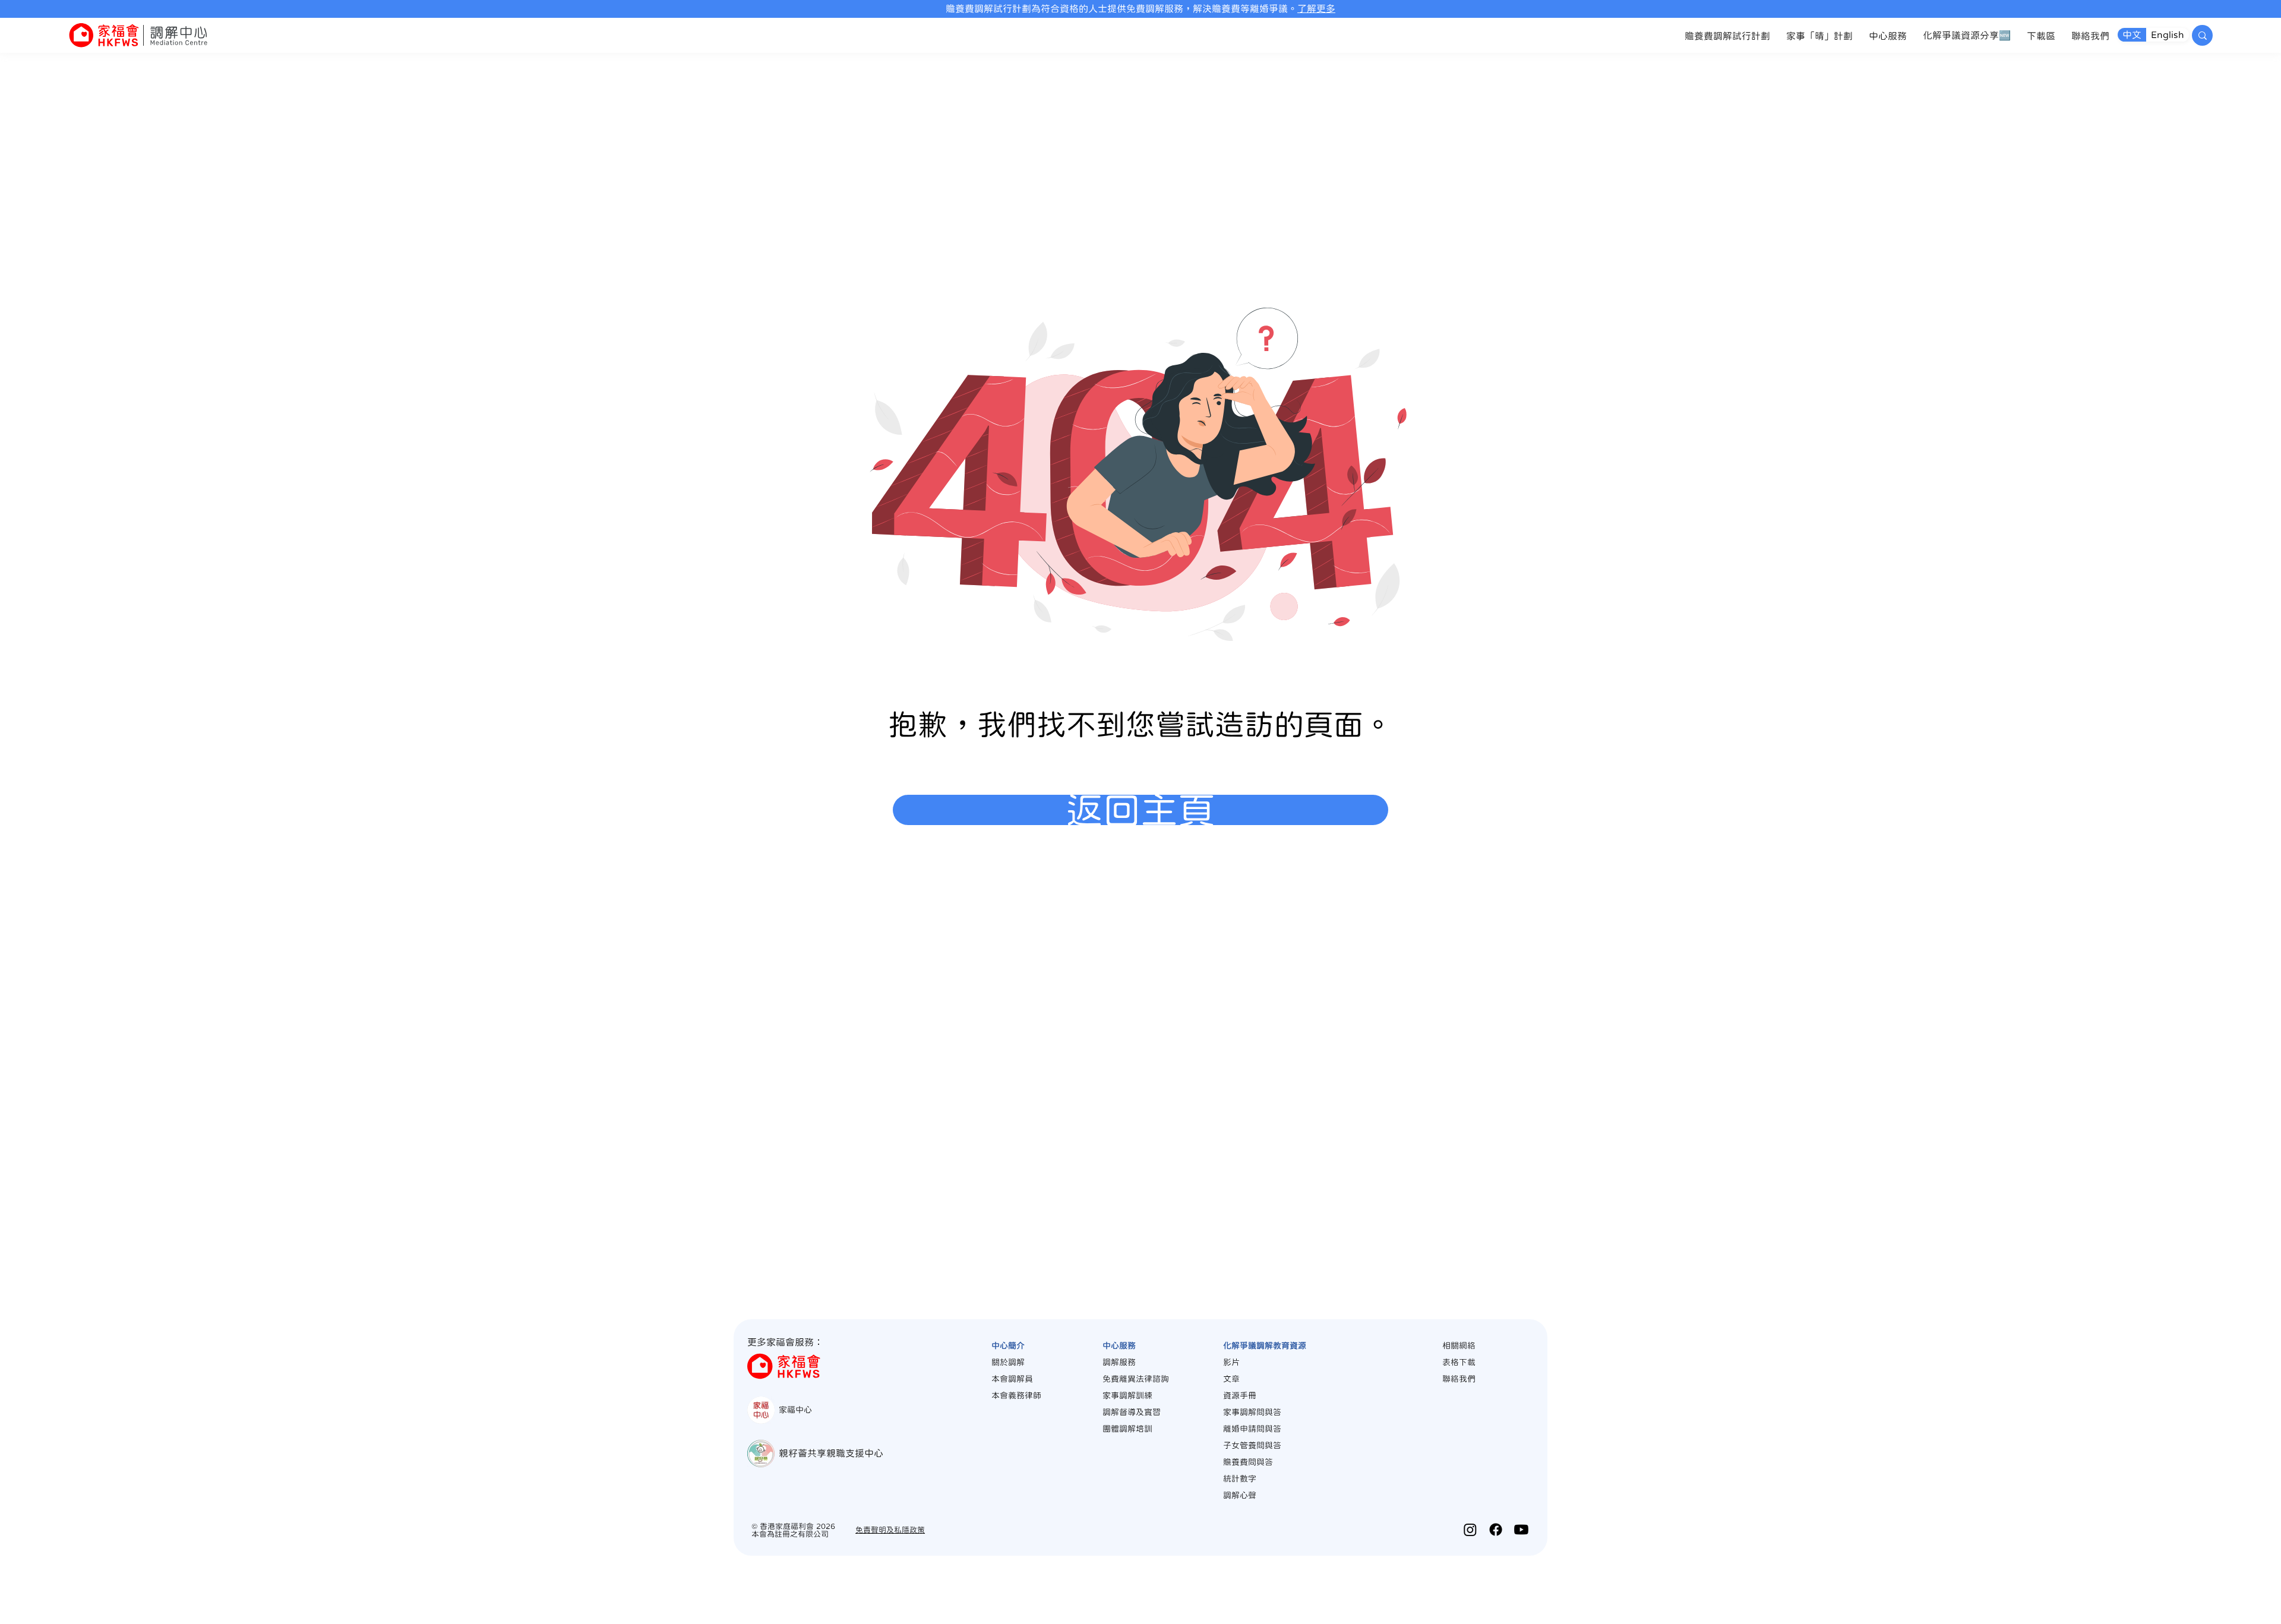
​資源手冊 (1240, 1395)
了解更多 (1316, 8)
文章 (1231, 1379)
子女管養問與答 (1252, 1445)
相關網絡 (1459, 1345)
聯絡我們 (1459, 1379)
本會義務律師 (1016, 1395)
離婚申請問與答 (1252, 1429)
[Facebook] (1496, 1530)
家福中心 (795, 1410)
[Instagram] (1470, 1530)
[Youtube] (1521, 1530)
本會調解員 (1012, 1379)
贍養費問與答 (1248, 1462)
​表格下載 (1459, 1362)
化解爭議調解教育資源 (1265, 1345)
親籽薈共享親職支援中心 (831, 1453)
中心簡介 (1008, 1345)
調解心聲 (1240, 1495)
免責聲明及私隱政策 (890, 1530)
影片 (1231, 1362)
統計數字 (1240, 1478)
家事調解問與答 (1252, 1412)
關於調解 (1008, 1362)
